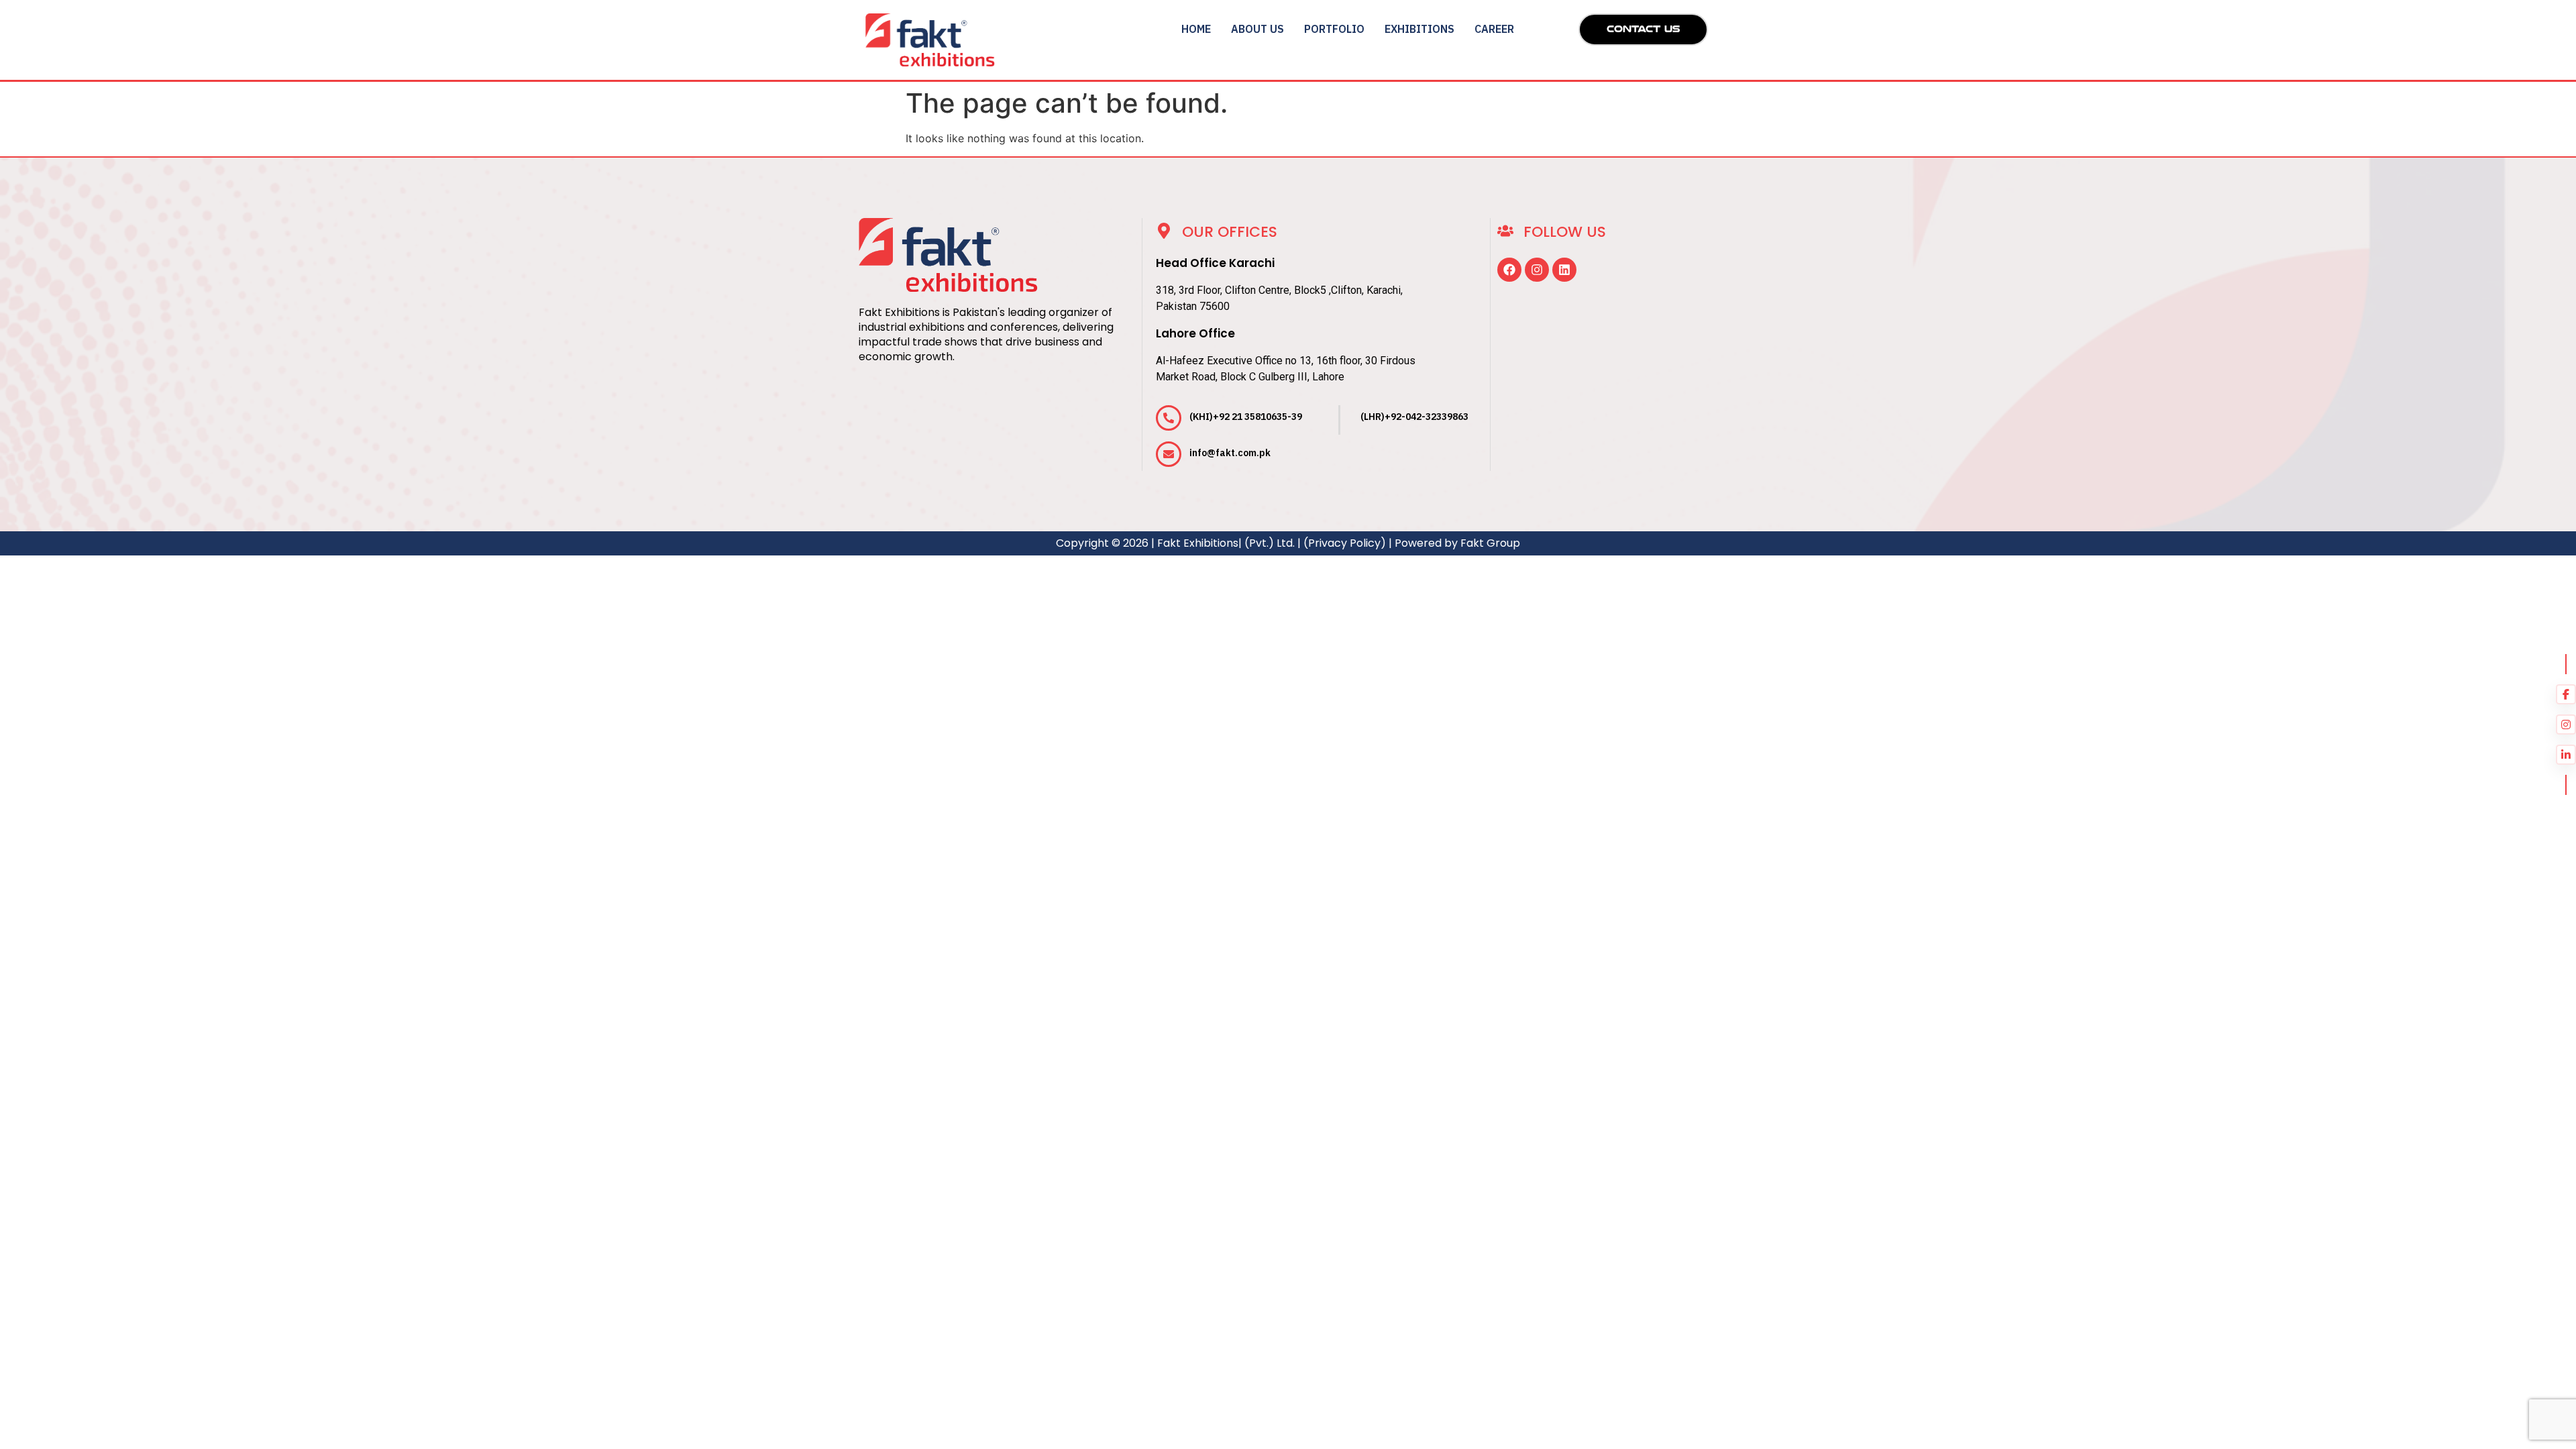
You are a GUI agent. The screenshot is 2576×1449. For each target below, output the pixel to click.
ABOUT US (1257, 29)
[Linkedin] (1564, 270)
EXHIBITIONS (1419, 29)
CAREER (1494, 29)
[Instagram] (1537, 270)
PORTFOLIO (1334, 29)
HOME (1196, 29)
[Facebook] (1509, 270)
